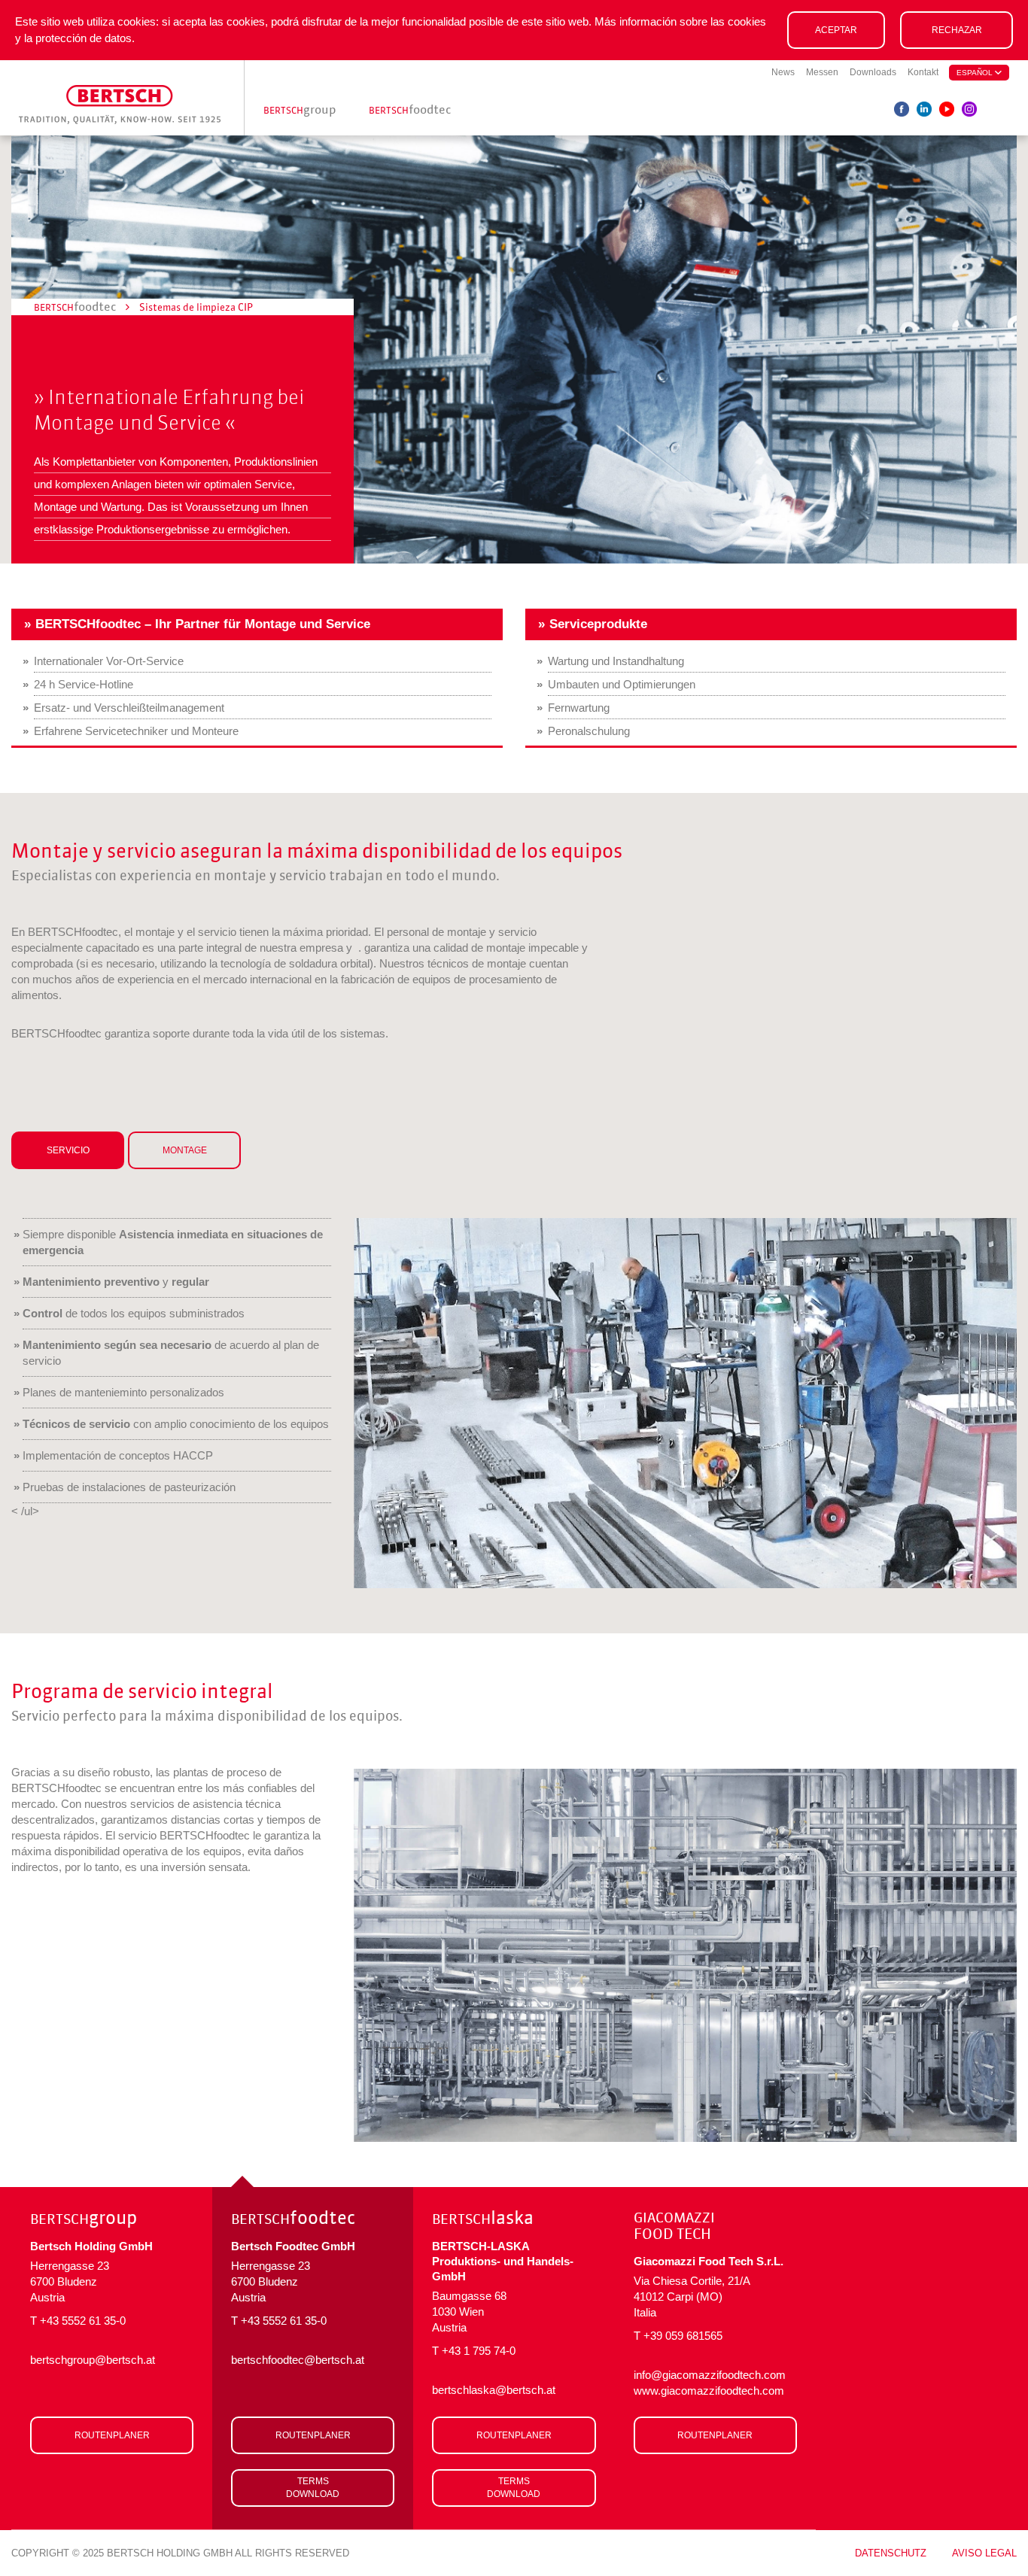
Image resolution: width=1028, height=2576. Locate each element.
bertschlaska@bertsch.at (494, 2390)
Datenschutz (891, 2553)
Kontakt (923, 72)
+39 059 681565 (683, 2336)
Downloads (873, 72)
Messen (822, 72)
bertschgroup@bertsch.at (93, 2360)
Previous (391, 1403)
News (783, 72)
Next (979, 1403)
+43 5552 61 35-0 (83, 2321)
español (976, 73)
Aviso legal (984, 2553)
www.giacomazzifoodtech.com (709, 2391)
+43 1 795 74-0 (479, 2351)
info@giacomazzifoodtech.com (710, 2375)
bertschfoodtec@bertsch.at (298, 2360)
